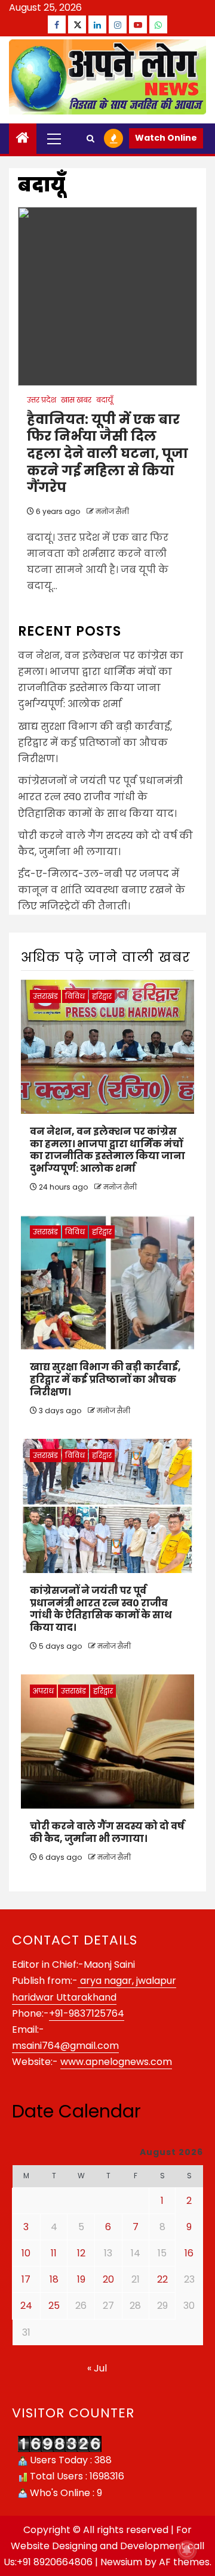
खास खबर (76, 400)
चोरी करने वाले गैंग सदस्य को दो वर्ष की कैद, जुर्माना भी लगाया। (107, 1832)
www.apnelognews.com (116, 2062)
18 (54, 2279)
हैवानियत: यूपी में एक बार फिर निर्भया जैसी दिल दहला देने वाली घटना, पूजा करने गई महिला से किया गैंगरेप (107, 453)
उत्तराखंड (45, 996)
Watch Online (166, 138)
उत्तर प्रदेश (42, 400)
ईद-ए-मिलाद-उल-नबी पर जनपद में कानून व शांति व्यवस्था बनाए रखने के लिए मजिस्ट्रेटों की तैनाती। (102, 890)
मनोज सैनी (112, 511)
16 (189, 2253)
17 (26, 2279)
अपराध (43, 1691)
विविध (75, 996)
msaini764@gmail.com (65, 2046)
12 (81, 2253)
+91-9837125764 (87, 2013)
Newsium (121, 2562)
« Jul (97, 2368)
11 (54, 2253)
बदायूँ (105, 400)
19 (81, 2279)
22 (162, 2279)
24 (26, 2306)
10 (26, 2253)
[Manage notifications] (187, 2550)
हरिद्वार (102, 996)
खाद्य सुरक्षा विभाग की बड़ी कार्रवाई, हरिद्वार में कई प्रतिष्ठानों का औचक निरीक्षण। (95, 743)
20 (108, 2279)
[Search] (90, 139)
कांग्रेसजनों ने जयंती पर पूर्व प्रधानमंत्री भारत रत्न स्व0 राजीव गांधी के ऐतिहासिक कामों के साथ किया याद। (100, 797)
